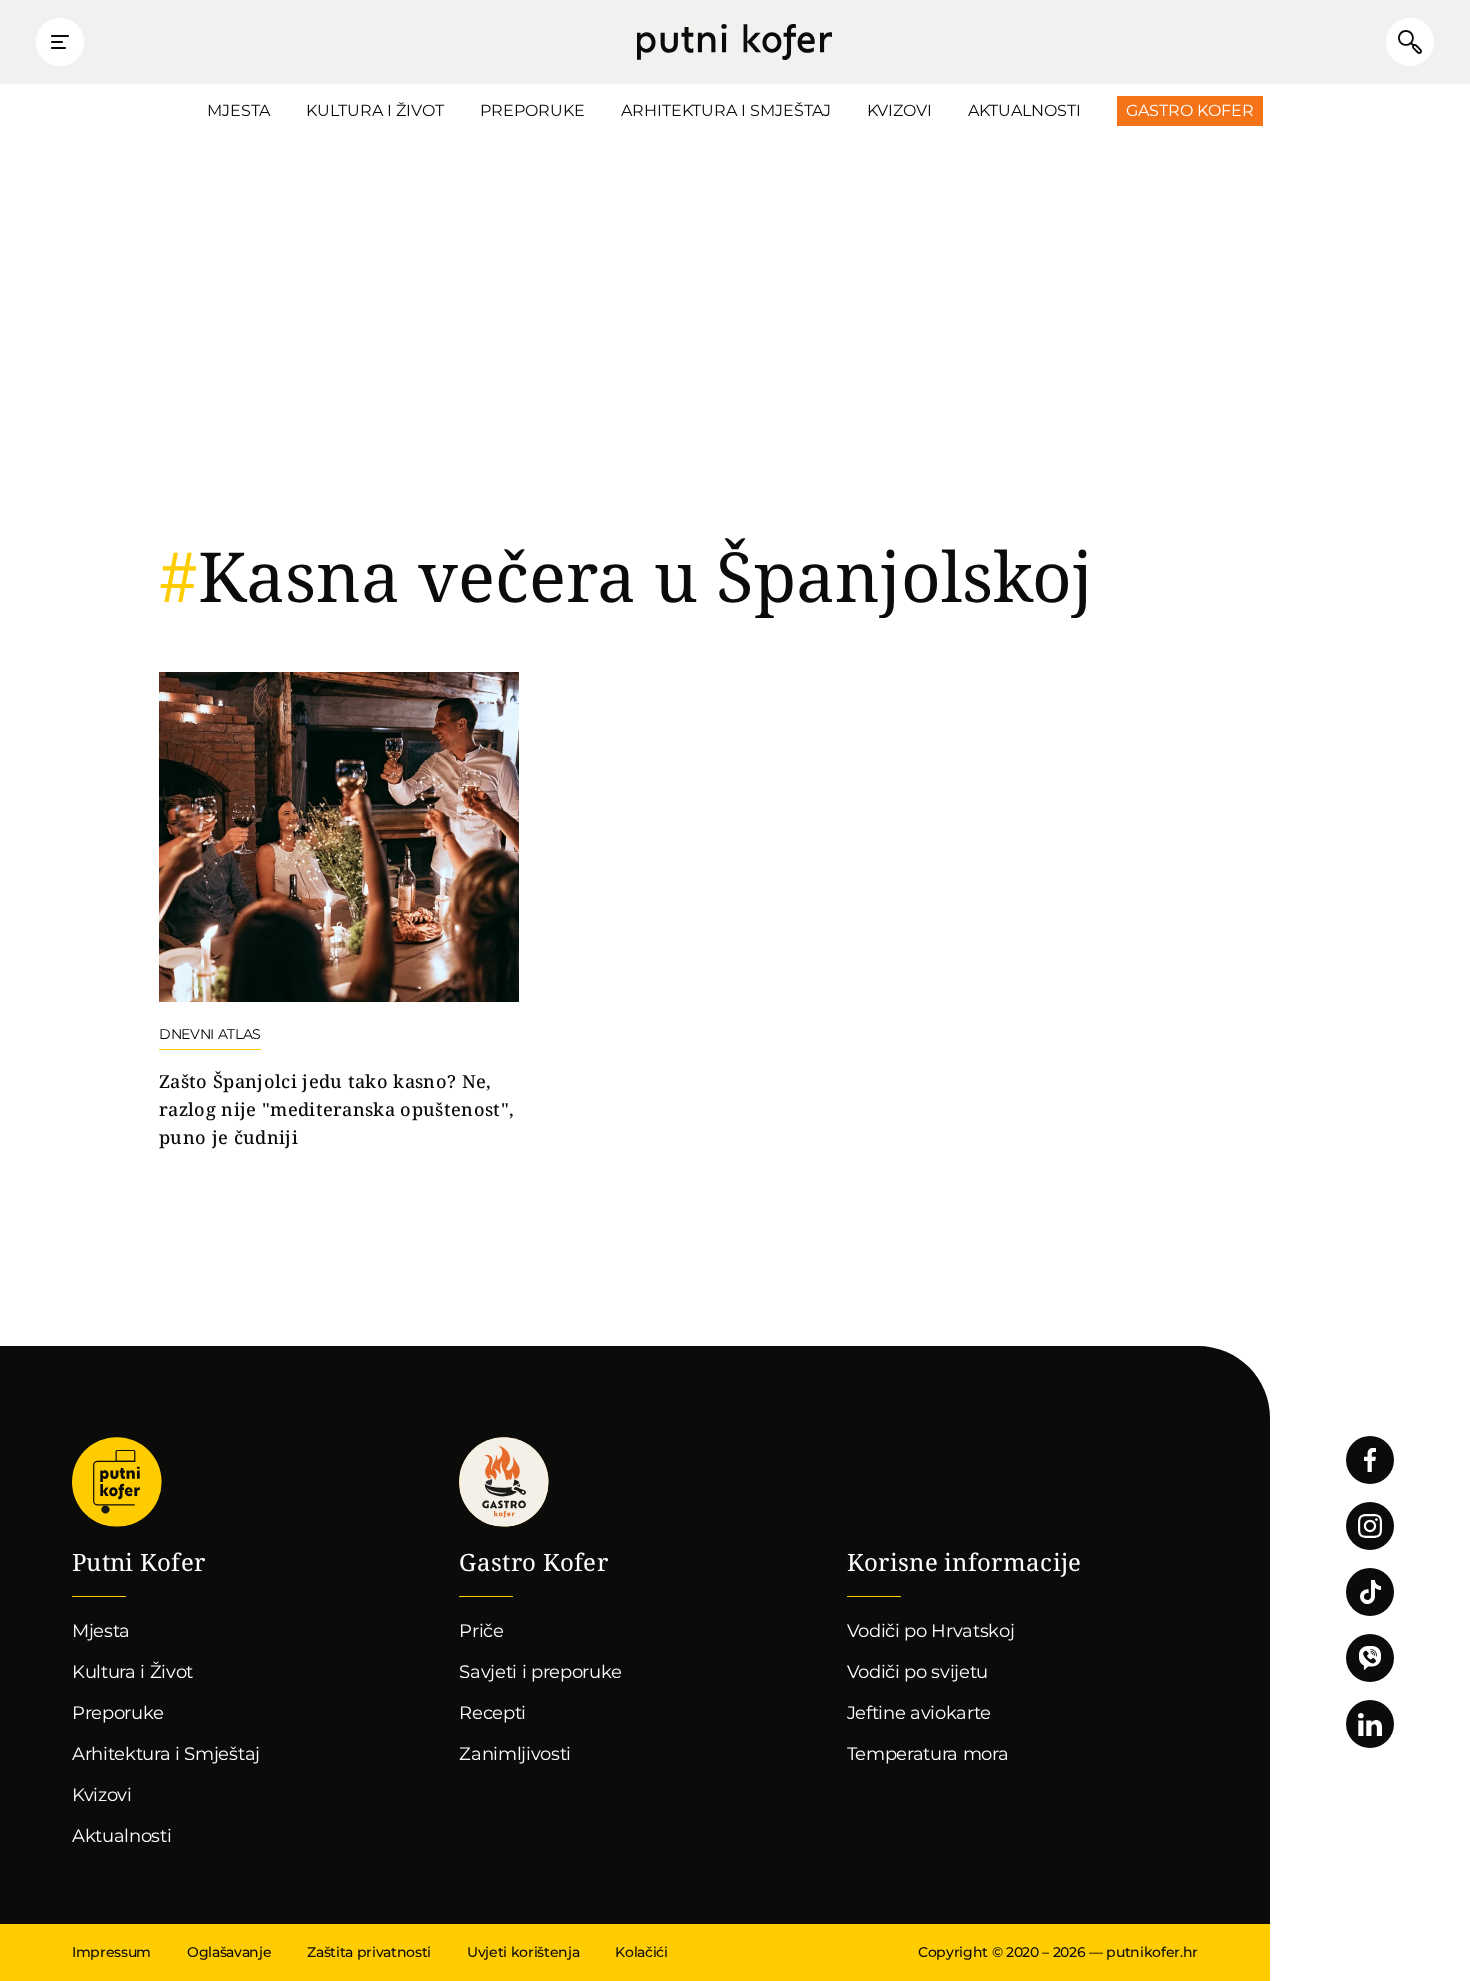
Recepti (492, 1713)
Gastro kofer (504, 1482)
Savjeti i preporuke (540, 1672)
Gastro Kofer (1190, 110)
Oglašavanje (229, 1952)
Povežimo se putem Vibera (1370, 1658)
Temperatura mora (928, 1754)
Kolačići (641, 1952)
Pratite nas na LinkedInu (1370, 1724)
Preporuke (532, 110)
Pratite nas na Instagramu (1370, 1526)
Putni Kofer (734, 42)
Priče (481, 1631)
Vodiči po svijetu (918, 1672)
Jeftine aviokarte (919, 1713)
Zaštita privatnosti (369, 1952)
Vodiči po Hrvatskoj (931, 1631)
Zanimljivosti (515, 1754)
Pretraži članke (1410, 42)
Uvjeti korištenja (523, 1952)
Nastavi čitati (339, 912)
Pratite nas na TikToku (1370, 1592)
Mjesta (238, 110)
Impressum (111, 1952)
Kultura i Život (375, 110)
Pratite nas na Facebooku (1370, 1460)
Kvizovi (899, 110)
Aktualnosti (1024, 110)
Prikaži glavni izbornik (60, 42)
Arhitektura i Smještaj (726, 110)
